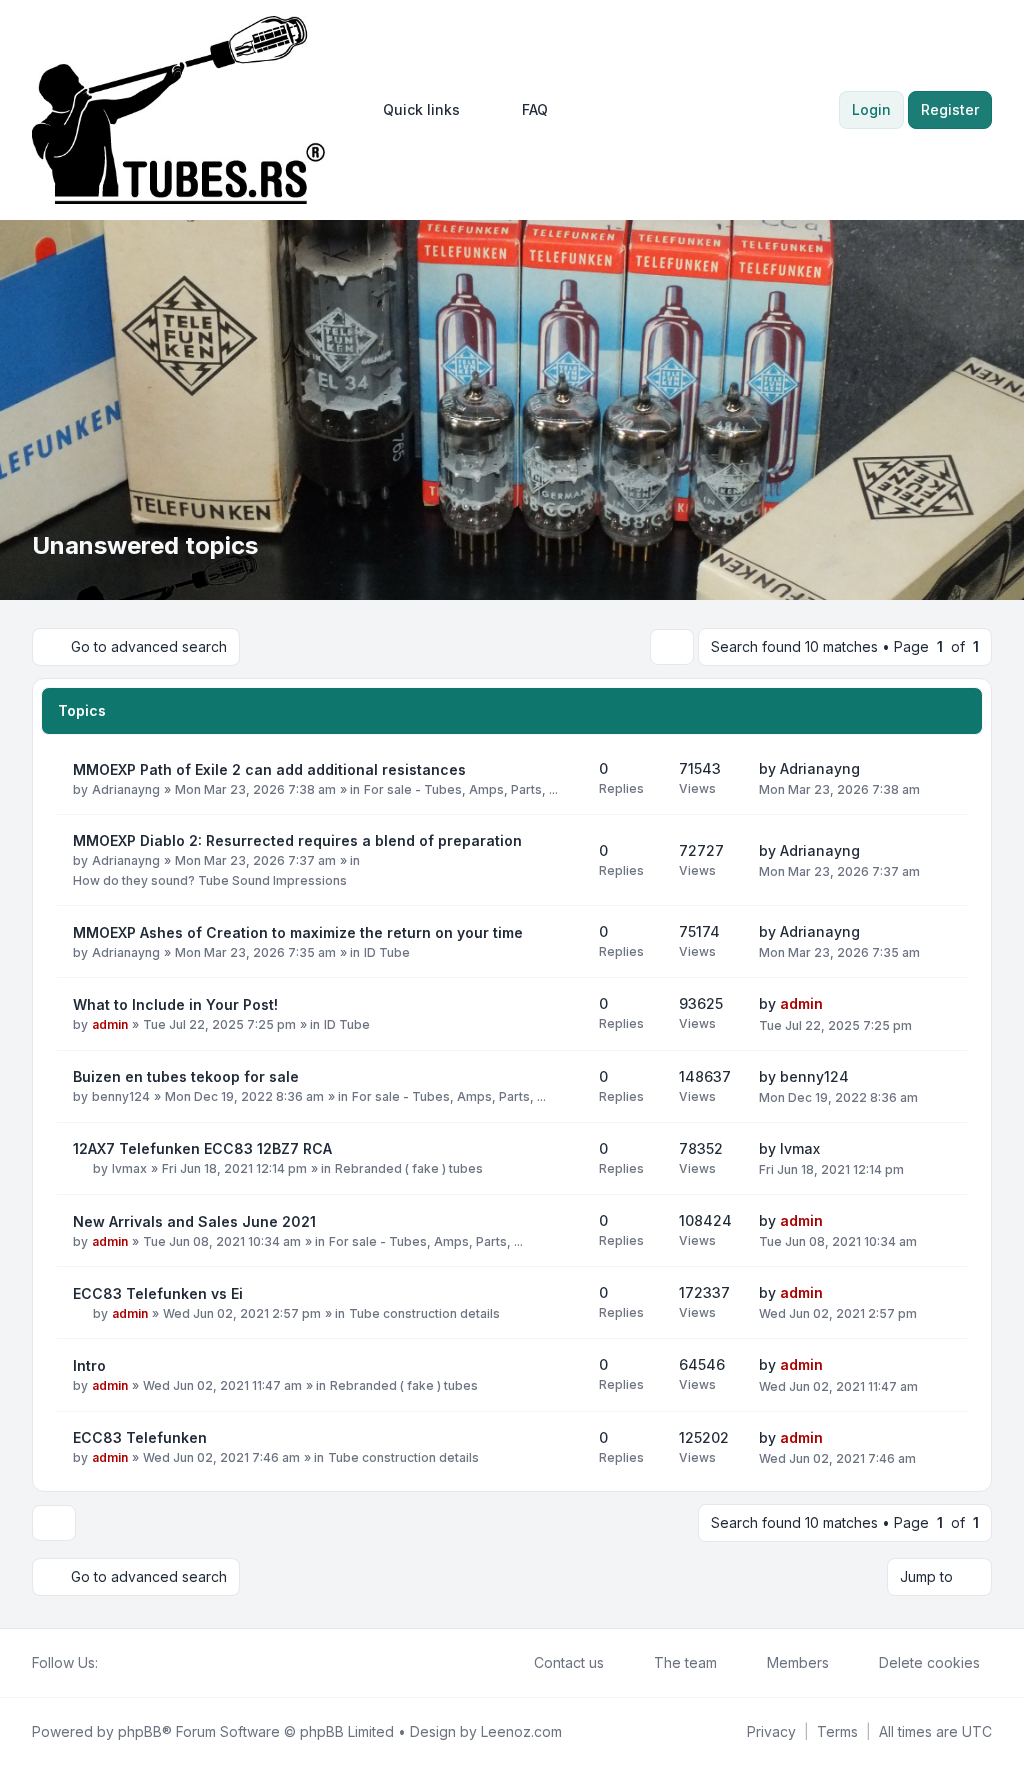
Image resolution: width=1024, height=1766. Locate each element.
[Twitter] (126, 1663)
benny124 (121, 1096)
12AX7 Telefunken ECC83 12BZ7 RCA (202, 1148)
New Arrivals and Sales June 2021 (194, 1221)
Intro (89, 1365)
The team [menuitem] (685, 1662)
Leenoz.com (521, 1731)
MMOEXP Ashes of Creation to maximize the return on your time (298, 932)
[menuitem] (412, 110)
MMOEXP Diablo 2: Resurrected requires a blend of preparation (297, 840)
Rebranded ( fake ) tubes (409, 1168)
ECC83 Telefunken (140, 1437)
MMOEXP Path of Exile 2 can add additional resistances (269, 769)
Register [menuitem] (950, 109)
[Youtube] (142, 1663)
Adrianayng (126, 789)
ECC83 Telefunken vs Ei (158, 1293)
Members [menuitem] (798, 1662)
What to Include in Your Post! (175, 1004)
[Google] (158, 1663)
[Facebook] (110, 1663)
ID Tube (387, 952)
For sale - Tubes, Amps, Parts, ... (461, 789)
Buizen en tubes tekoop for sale (186, 1076)
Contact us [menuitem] (569, 1662)
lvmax (129, 1168)
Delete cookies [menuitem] (929, 1662)
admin (110, 1024)
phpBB (140, 1731)
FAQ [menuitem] (535, 109)
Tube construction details (424, 1313)
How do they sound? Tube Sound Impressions (210, 880)
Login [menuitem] (871, 109)
